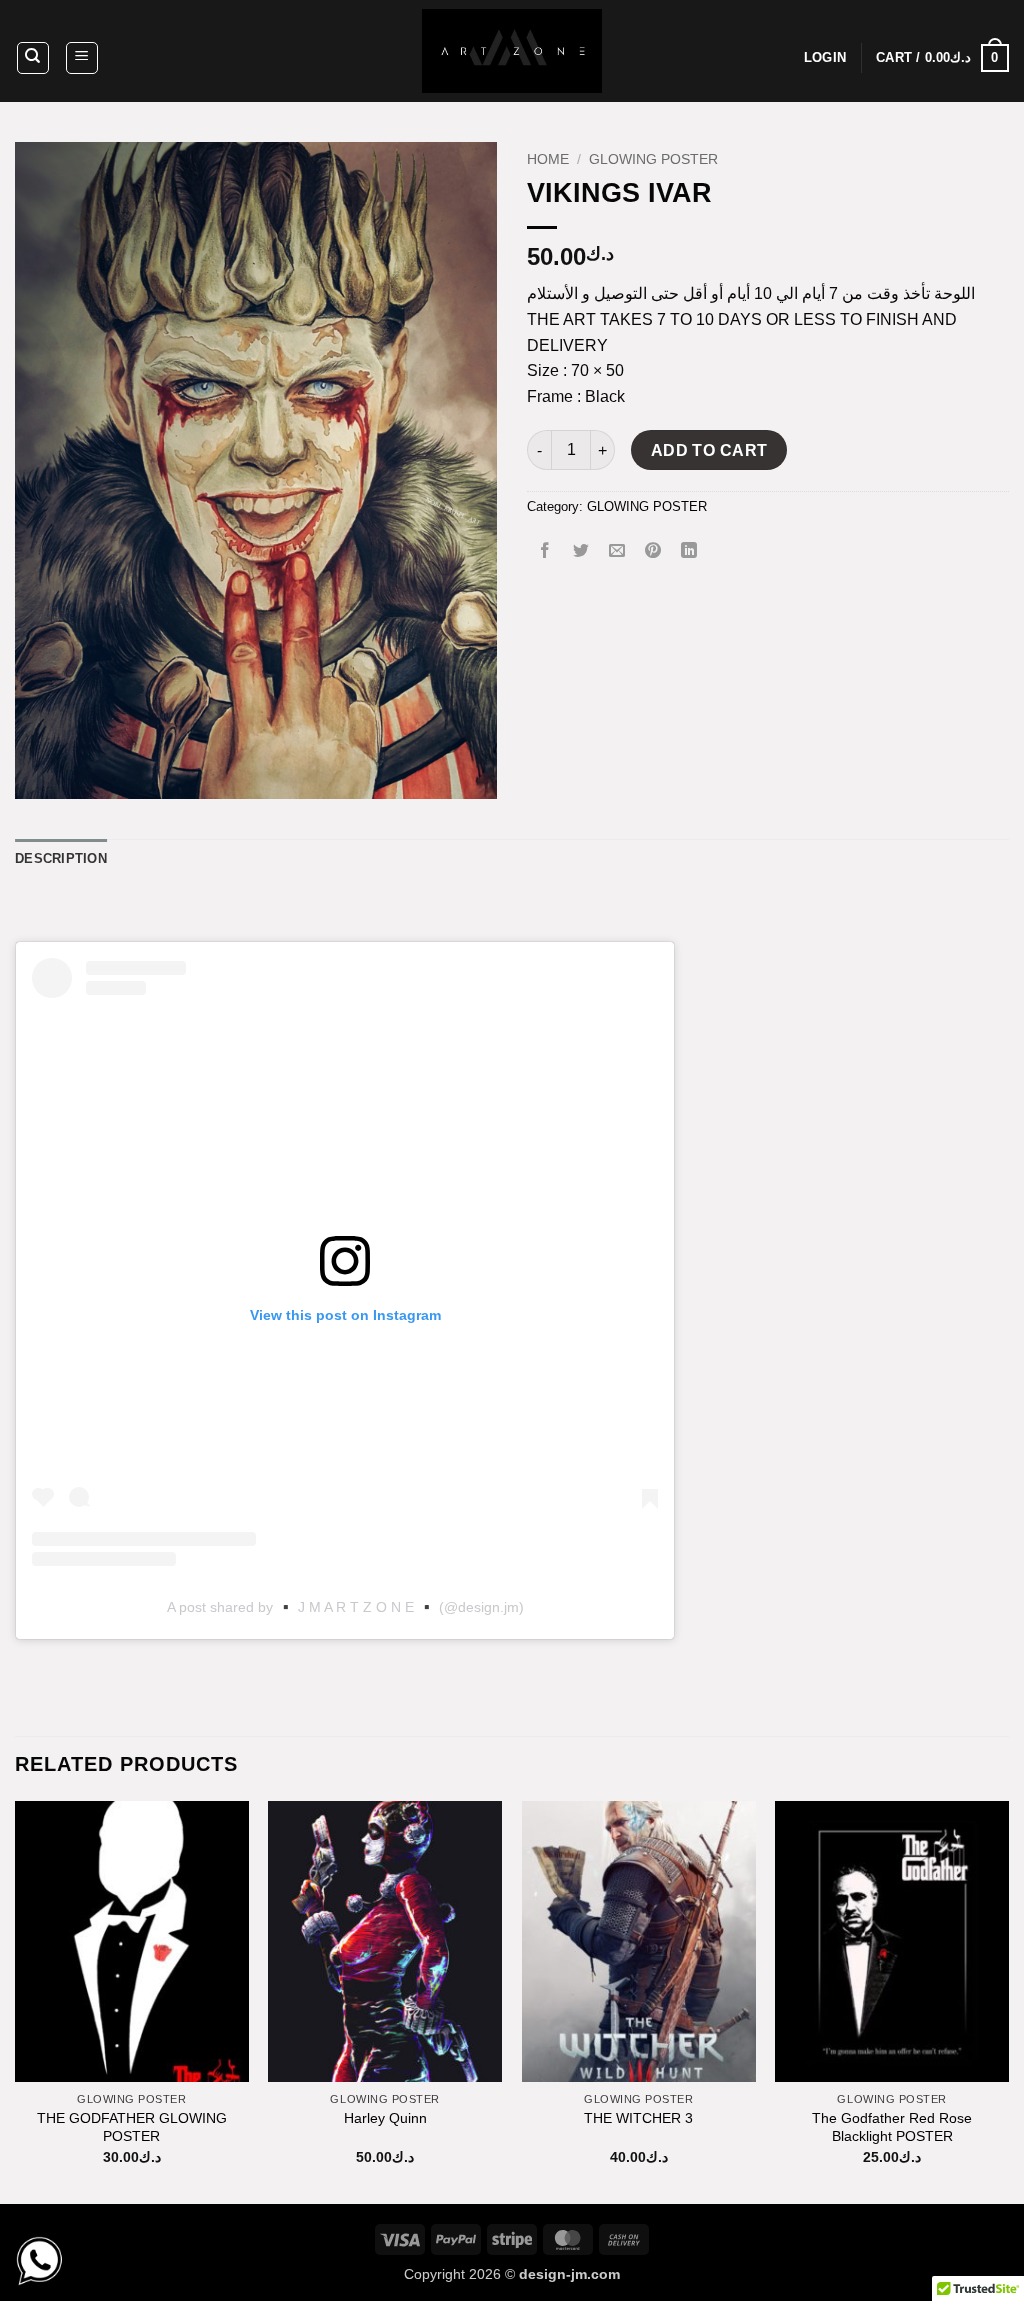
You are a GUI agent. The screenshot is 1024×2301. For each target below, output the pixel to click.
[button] (82, 58)
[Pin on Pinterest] (653, 551)
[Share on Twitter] (581, 551)
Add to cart (709, 450)
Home (548, 159)
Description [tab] (61, 858)
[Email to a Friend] (617, 551)
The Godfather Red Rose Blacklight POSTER (892, 2127)
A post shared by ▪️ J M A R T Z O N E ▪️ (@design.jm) (345, 1607)
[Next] (1008, 2000)
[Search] (33, 58)
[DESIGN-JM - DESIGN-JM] (512, 51)
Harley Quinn (385, 2118)
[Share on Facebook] (545, 551)
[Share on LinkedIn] (689, 551)
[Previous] (16, 2000)
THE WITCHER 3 (638, 2118)
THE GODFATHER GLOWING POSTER (132, 2127)
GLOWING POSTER (653, 159)
